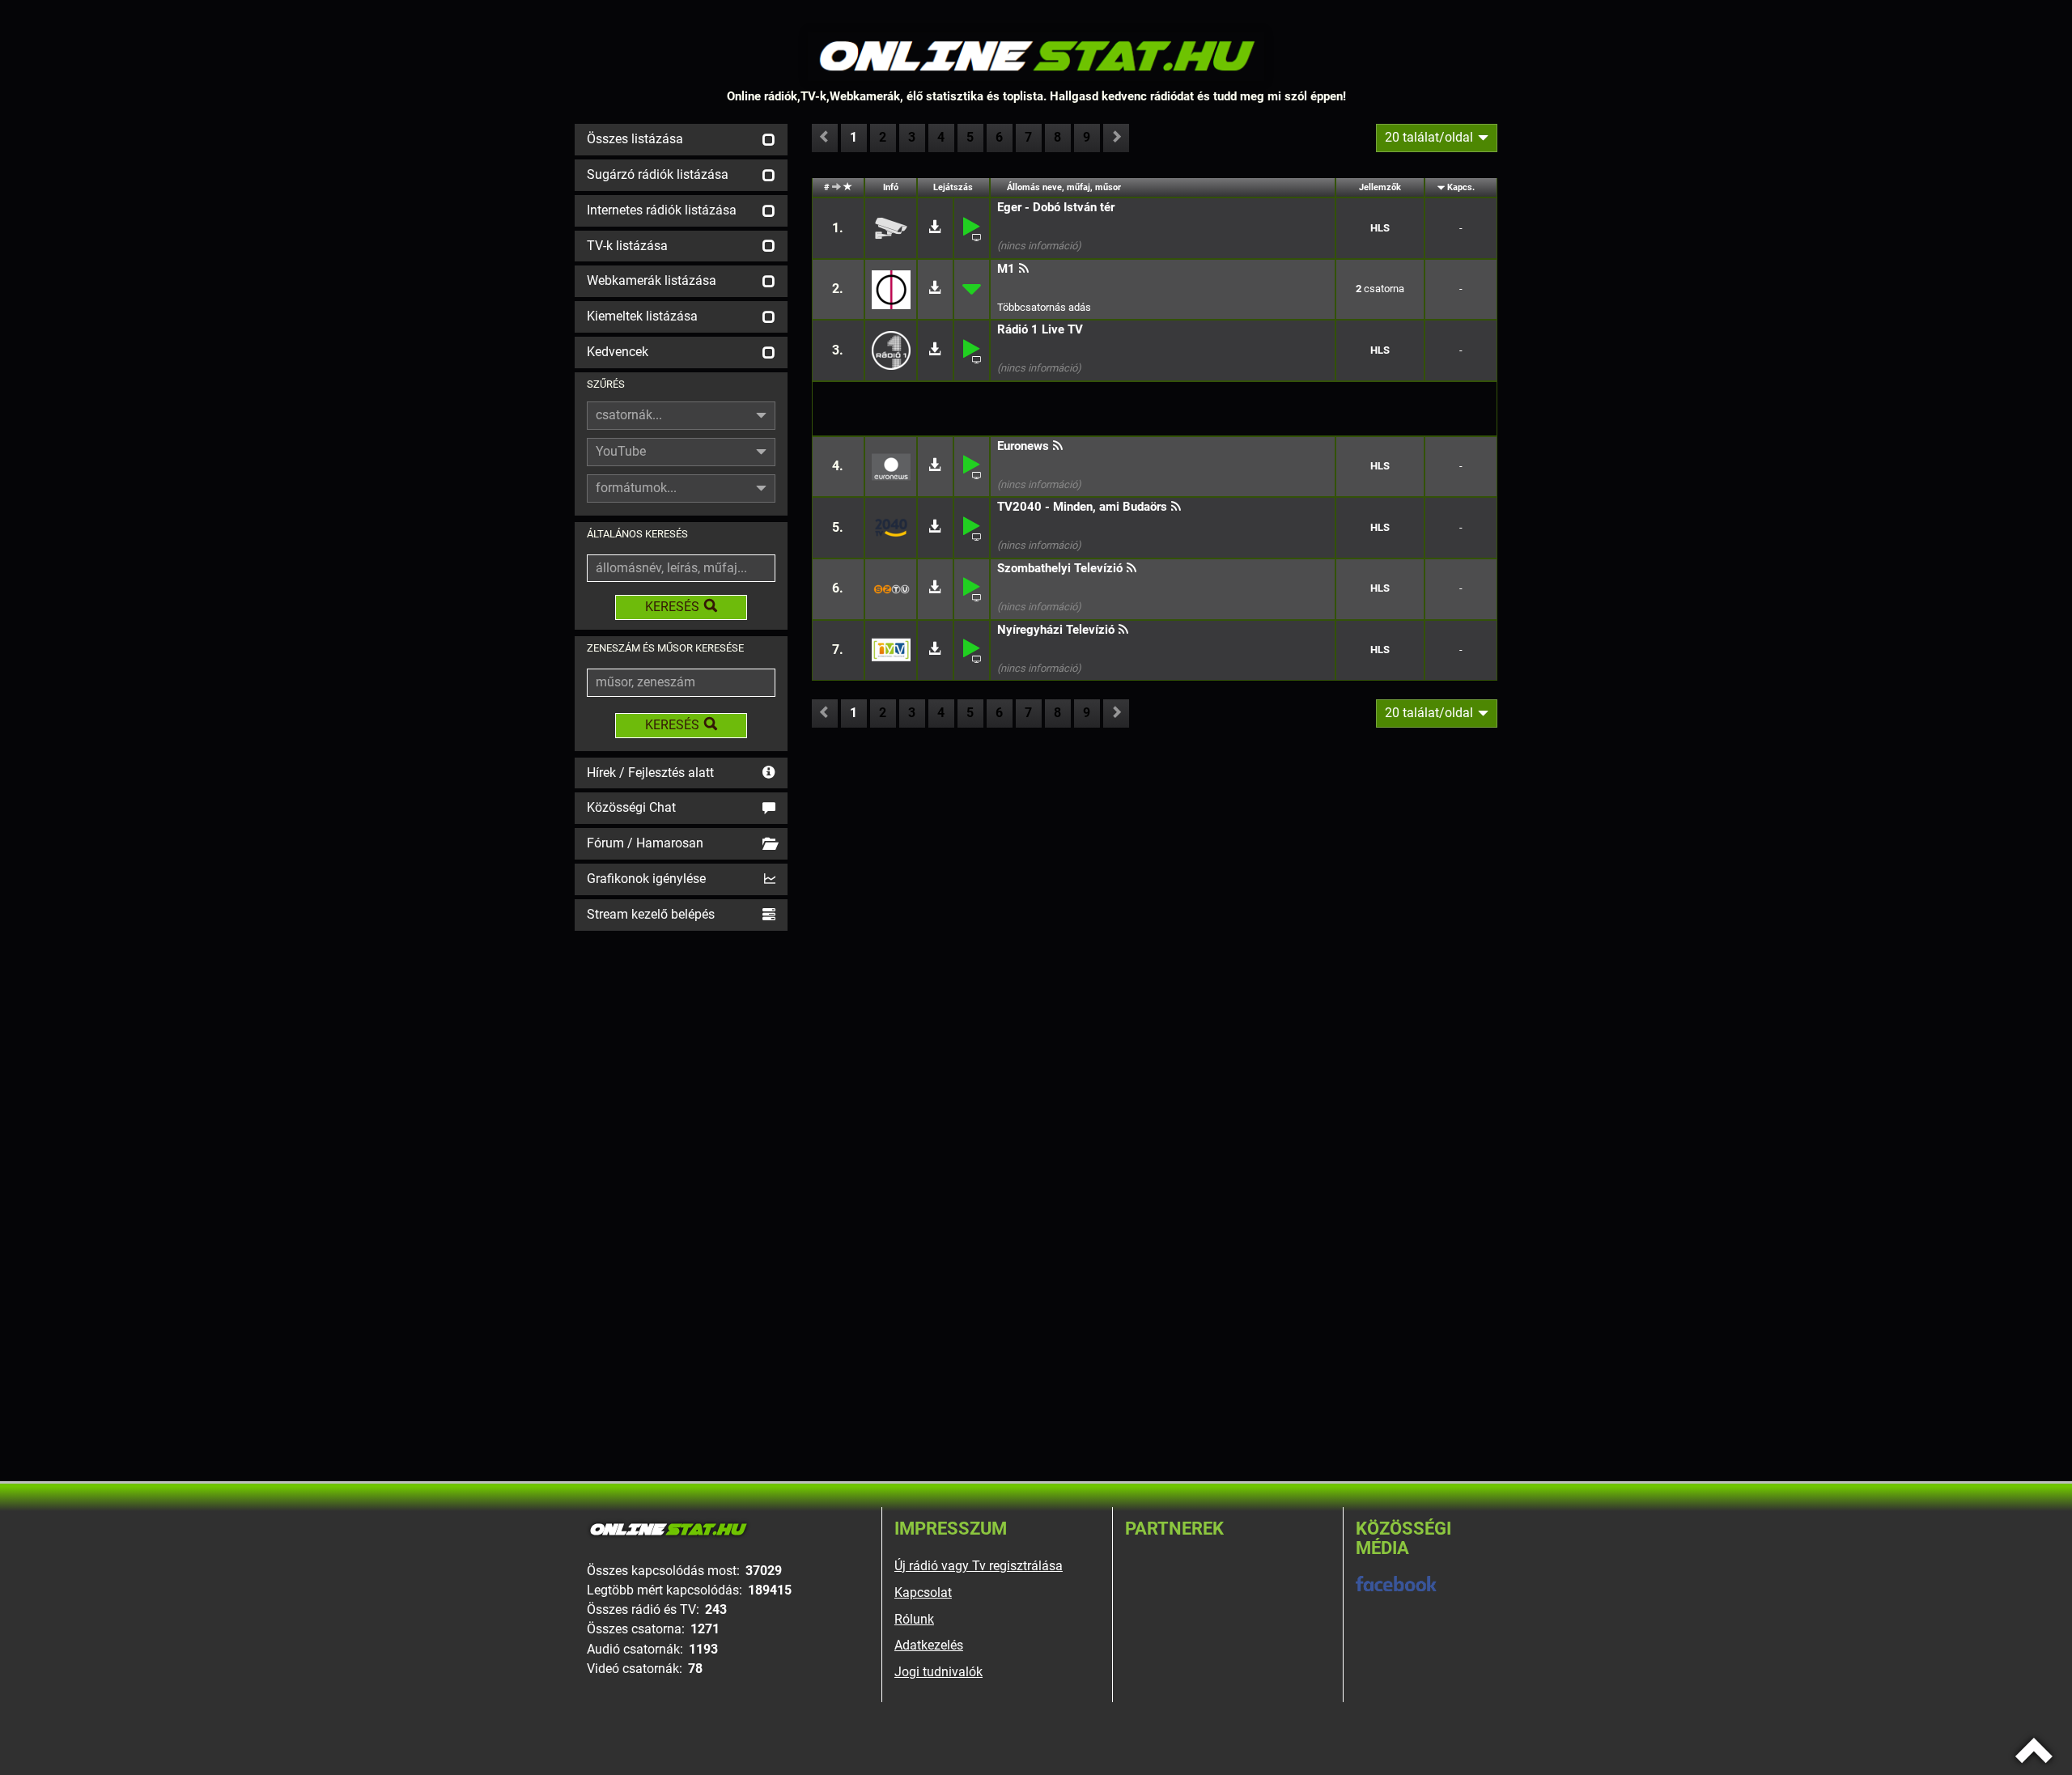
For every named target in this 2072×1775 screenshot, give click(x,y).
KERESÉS (672, 607)
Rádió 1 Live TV (1040, 329)
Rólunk (914, 1619)
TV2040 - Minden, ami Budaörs (1082, 507)
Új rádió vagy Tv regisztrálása (979, 1566)
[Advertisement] (681, 1178)
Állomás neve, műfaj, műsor (1064, 187)
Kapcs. (1461, 187)
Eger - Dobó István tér (1056, 207)
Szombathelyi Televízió (1060, 568)
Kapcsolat (923, 1592)
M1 (1006, 269)
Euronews (1023, 446)
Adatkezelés (929, 1645)
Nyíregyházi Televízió (1056, 630)
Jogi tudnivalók (938, 1672)
